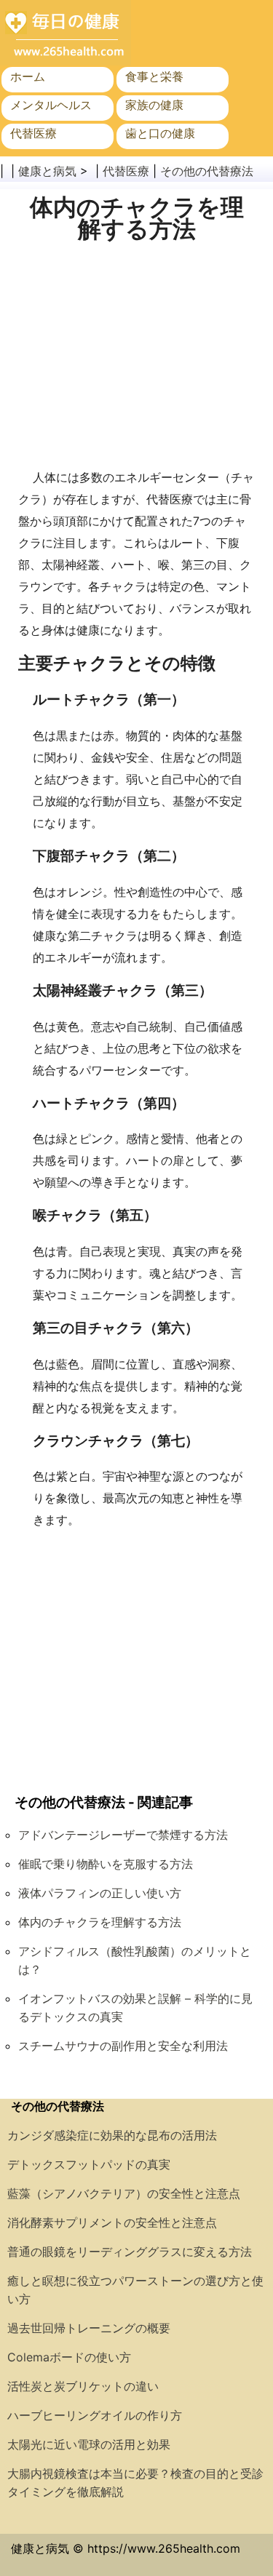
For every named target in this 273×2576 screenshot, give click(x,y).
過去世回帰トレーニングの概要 (89, 2328)
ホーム (28, 76)
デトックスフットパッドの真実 (89, 2164)
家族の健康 (154, 105)
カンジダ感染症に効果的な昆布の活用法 (112, 2135)
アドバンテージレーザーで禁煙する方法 (123, 1835)
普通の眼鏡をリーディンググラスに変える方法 (130, 2252)
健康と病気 (47, 171)
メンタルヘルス (51, 105)
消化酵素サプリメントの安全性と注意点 (112, 2222)
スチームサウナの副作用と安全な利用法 (123, 2046)
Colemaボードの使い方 (69, 2357)
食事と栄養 (154, 76)
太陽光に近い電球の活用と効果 (89, 2444)
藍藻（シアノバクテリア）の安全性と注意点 (124, 2193)
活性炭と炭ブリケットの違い (83, 2386)
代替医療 (33, 133)
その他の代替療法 (207, 171)
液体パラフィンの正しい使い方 (100, 1893)
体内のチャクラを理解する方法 (100, 1922)
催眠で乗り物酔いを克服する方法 (106, 1864)
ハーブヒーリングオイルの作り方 (95, 2415)
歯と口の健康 (160, 133)
